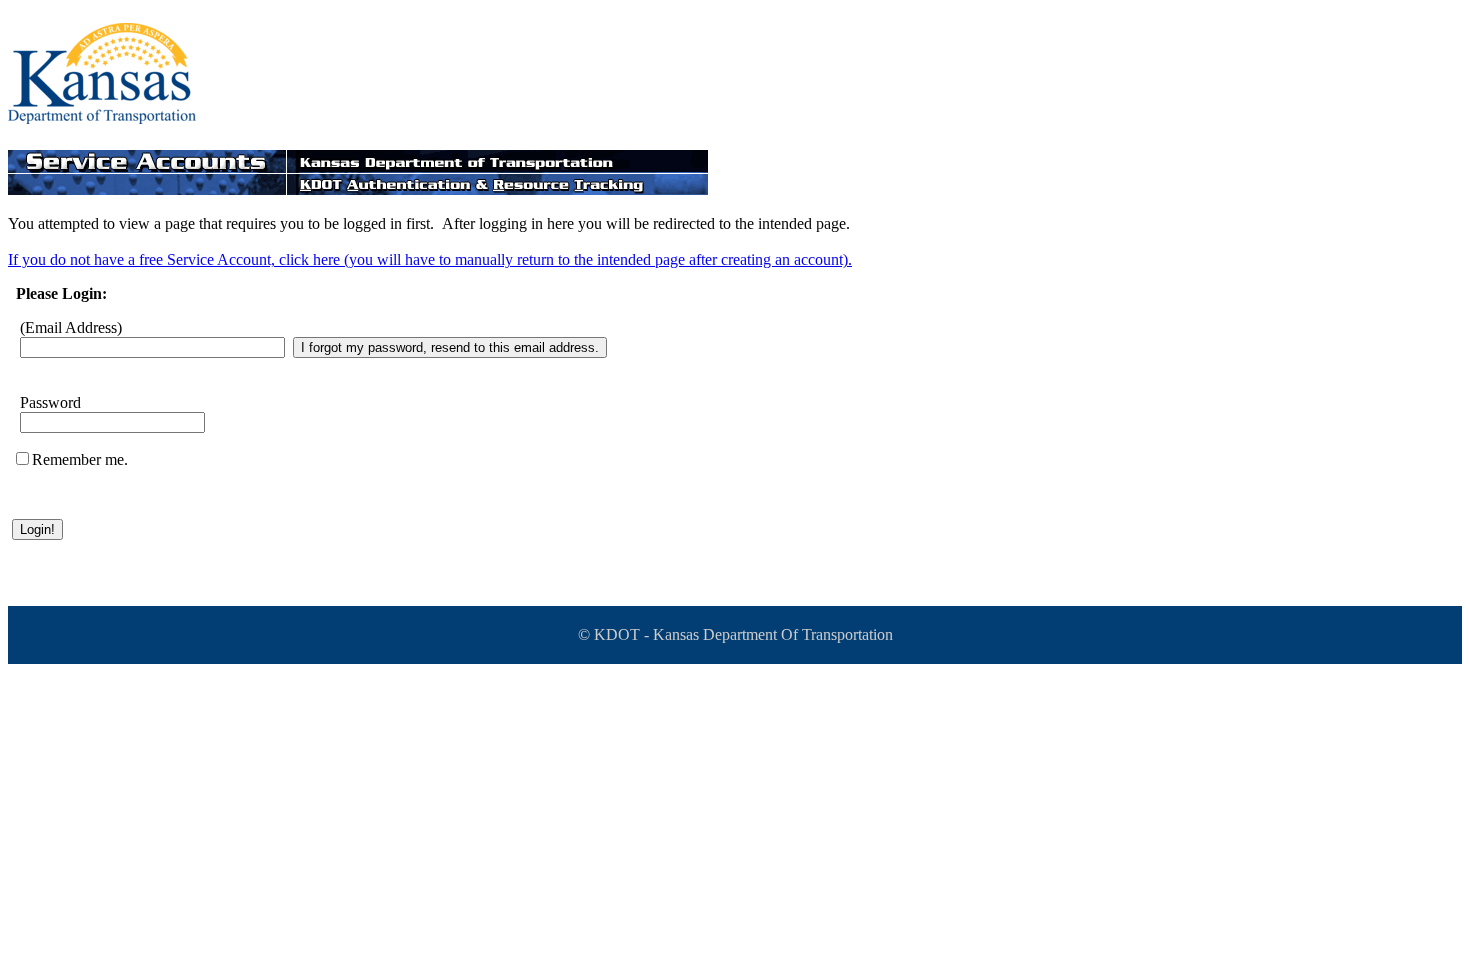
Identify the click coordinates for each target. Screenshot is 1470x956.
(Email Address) (71, 327)
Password (50, 402)
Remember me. (80, 459)
